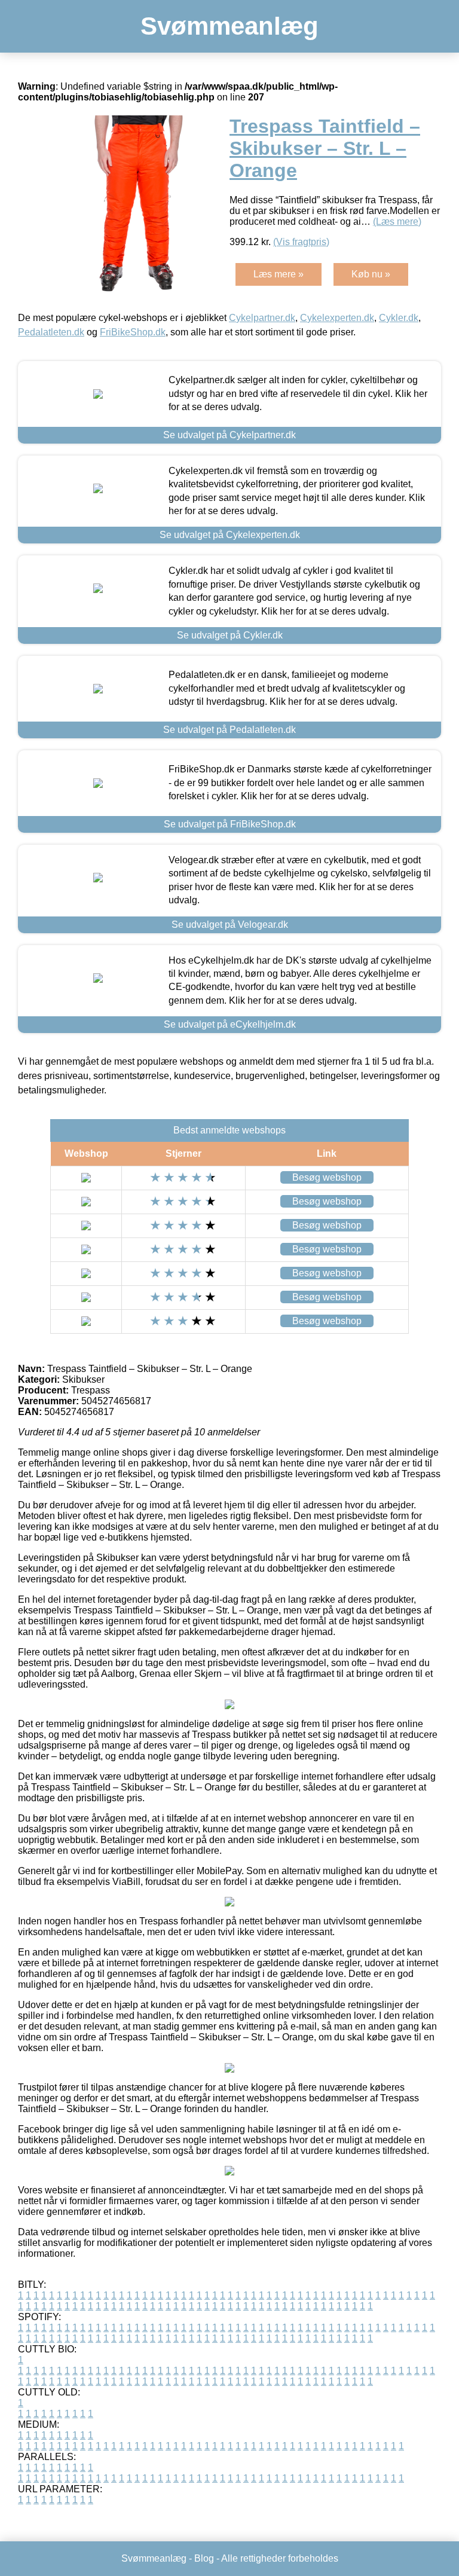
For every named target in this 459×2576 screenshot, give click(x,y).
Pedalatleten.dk (51, 332)
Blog (204, 2558)
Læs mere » (279, 274)
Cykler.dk (399, 318)
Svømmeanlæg (229, 26)
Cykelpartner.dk (262, 318)
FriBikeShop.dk (133, 332)
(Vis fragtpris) (301, 242)
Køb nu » (371, 274)
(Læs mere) (397, 221)
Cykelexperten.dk (337, 318)
